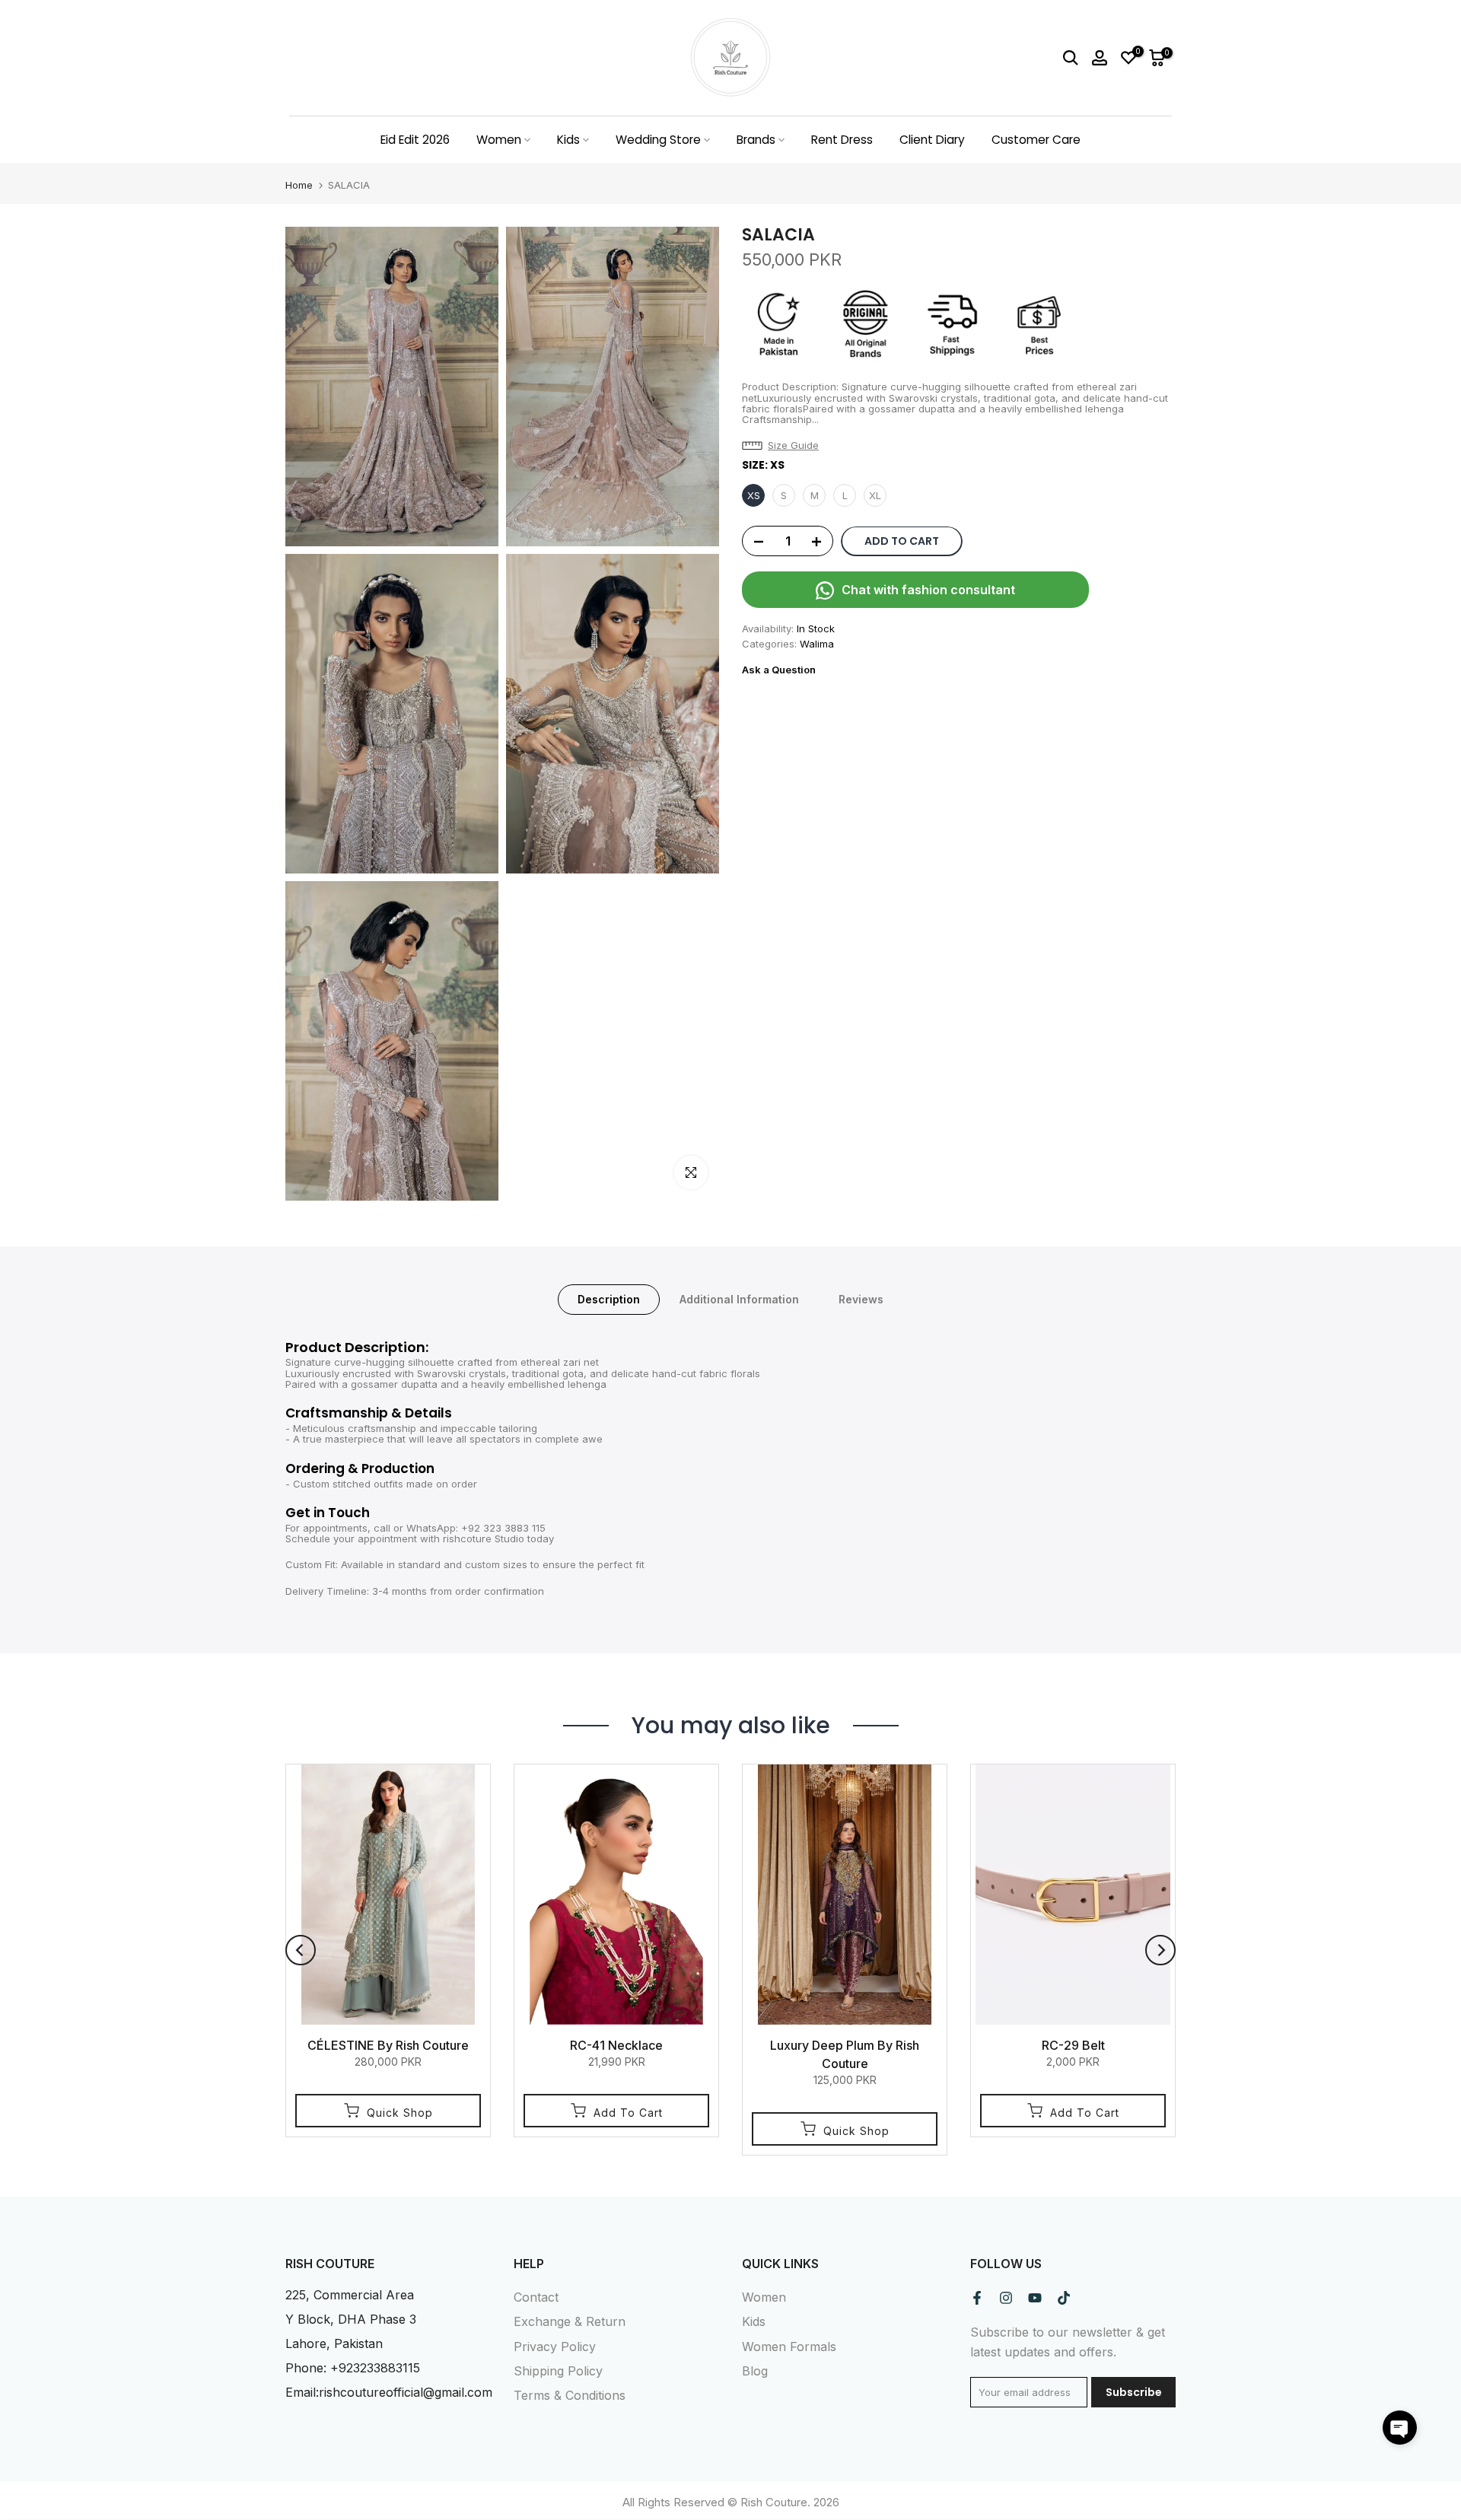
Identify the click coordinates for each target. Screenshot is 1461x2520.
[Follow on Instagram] (1006, 2298)
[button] (784, 446)
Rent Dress (842, 140)
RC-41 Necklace (616, 2045)
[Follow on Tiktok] (1064, 2298)
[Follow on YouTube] (1035, 2298)
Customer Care (1036, 140)
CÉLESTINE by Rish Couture (388, 2045)
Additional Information (739, 1299)
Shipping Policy (558, 2371)
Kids (568, 140)
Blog (755, 2371)
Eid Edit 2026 (415, 140)
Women (499, 140)
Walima (817, 644)
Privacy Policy (555, 2347)
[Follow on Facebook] (977, 2298)
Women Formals (789, 2347)
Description (609, 1299)
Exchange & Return (570, 2321)
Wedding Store (658, 140)
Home (299, 185)
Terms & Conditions (570, 2395)
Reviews (861, 1299)
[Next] (1160, 1950)
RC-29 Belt (1073, 2045)
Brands (756, 140)
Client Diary (932, 140)
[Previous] (301, 1950)
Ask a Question (779, 670)
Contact (536, 2297)
